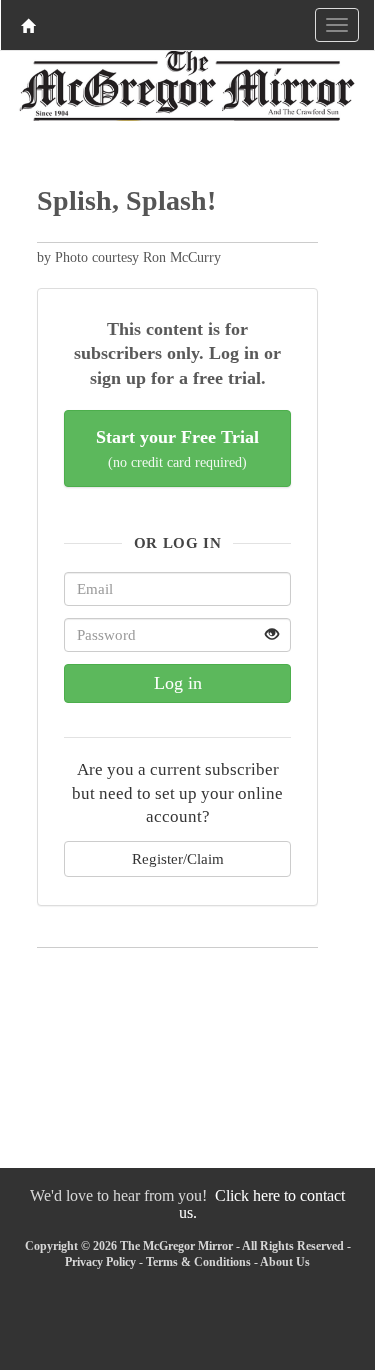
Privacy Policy (100, 1262)
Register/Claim (178, 858)
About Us (285, 1262)
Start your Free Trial (177, 448)
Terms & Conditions (198, 1262)
